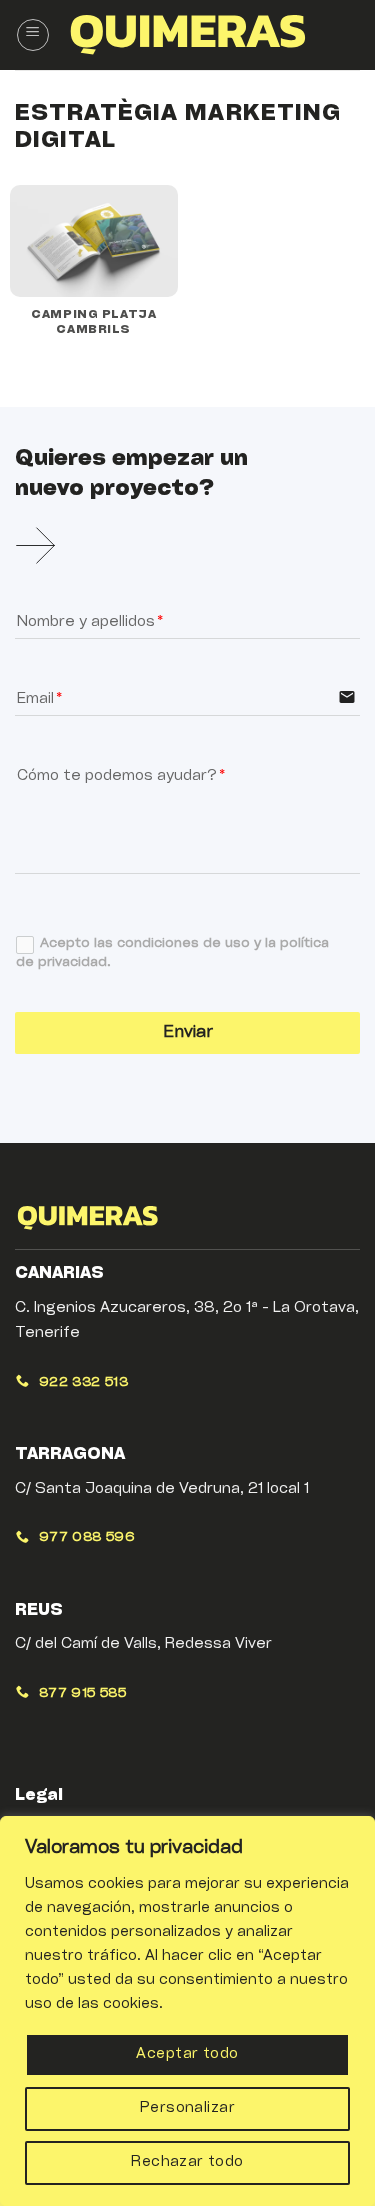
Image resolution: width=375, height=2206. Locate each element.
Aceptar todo (187, 2054)
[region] (187, 2011)
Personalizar (187, 2108)
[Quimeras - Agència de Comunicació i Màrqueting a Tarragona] (188, 35)
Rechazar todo (187, 2162)
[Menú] (33, 35)
